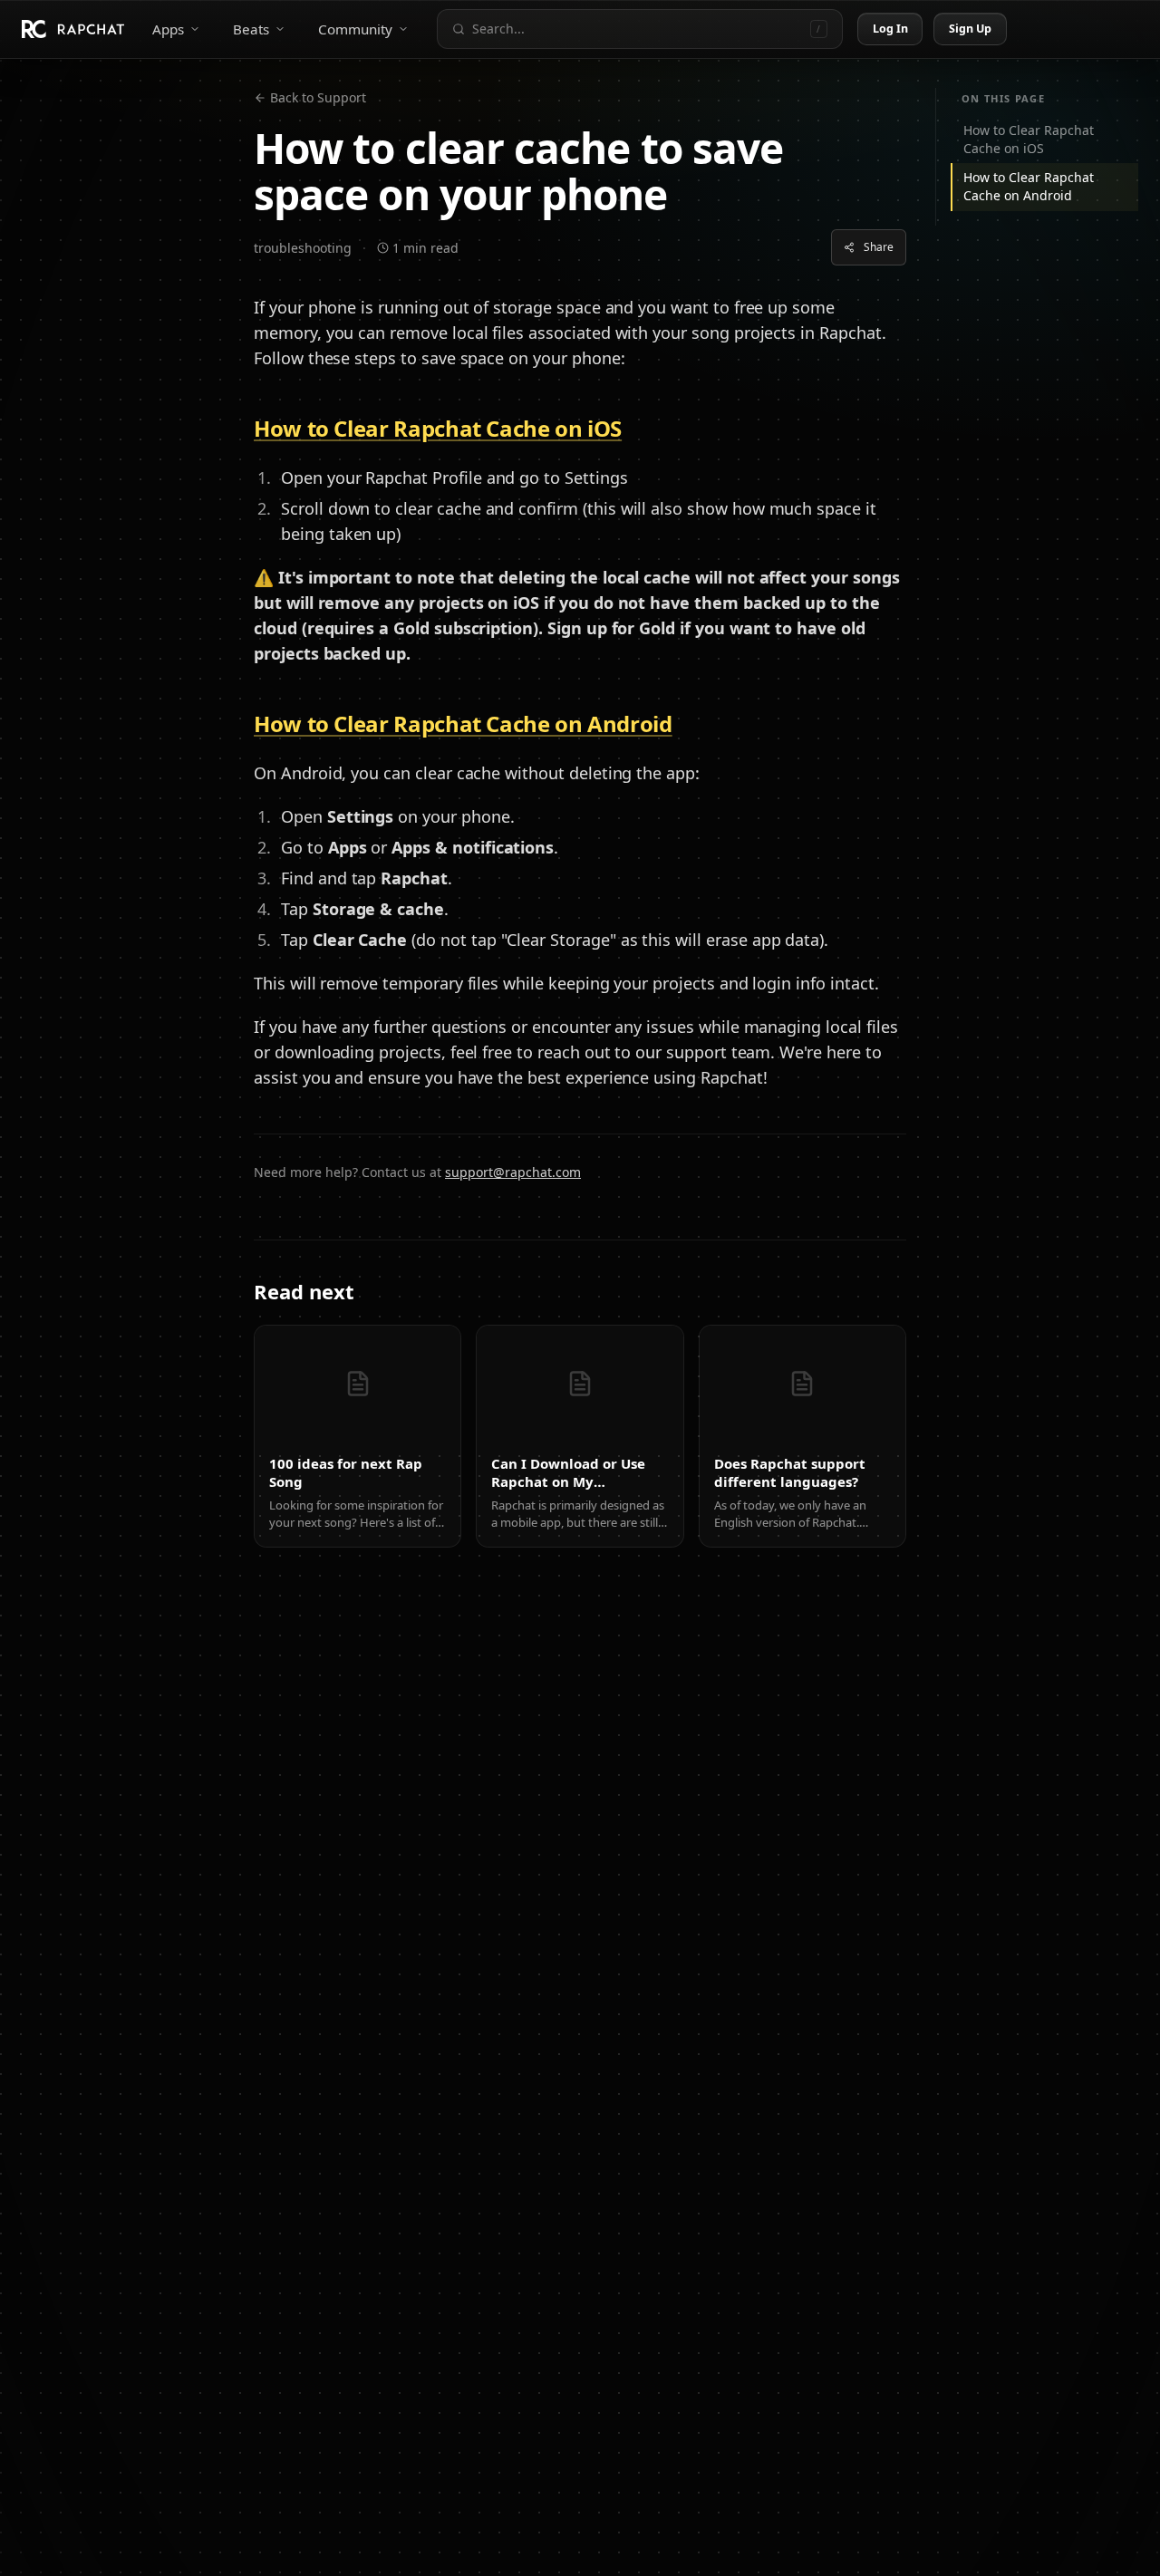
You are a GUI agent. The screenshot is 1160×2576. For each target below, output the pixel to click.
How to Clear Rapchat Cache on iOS (1029, 139)
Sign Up (971, 29)
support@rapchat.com (513, 1172)
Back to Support (318, 97)
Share (879, 247)
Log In (891, 29)
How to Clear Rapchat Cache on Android (1029, 186)
